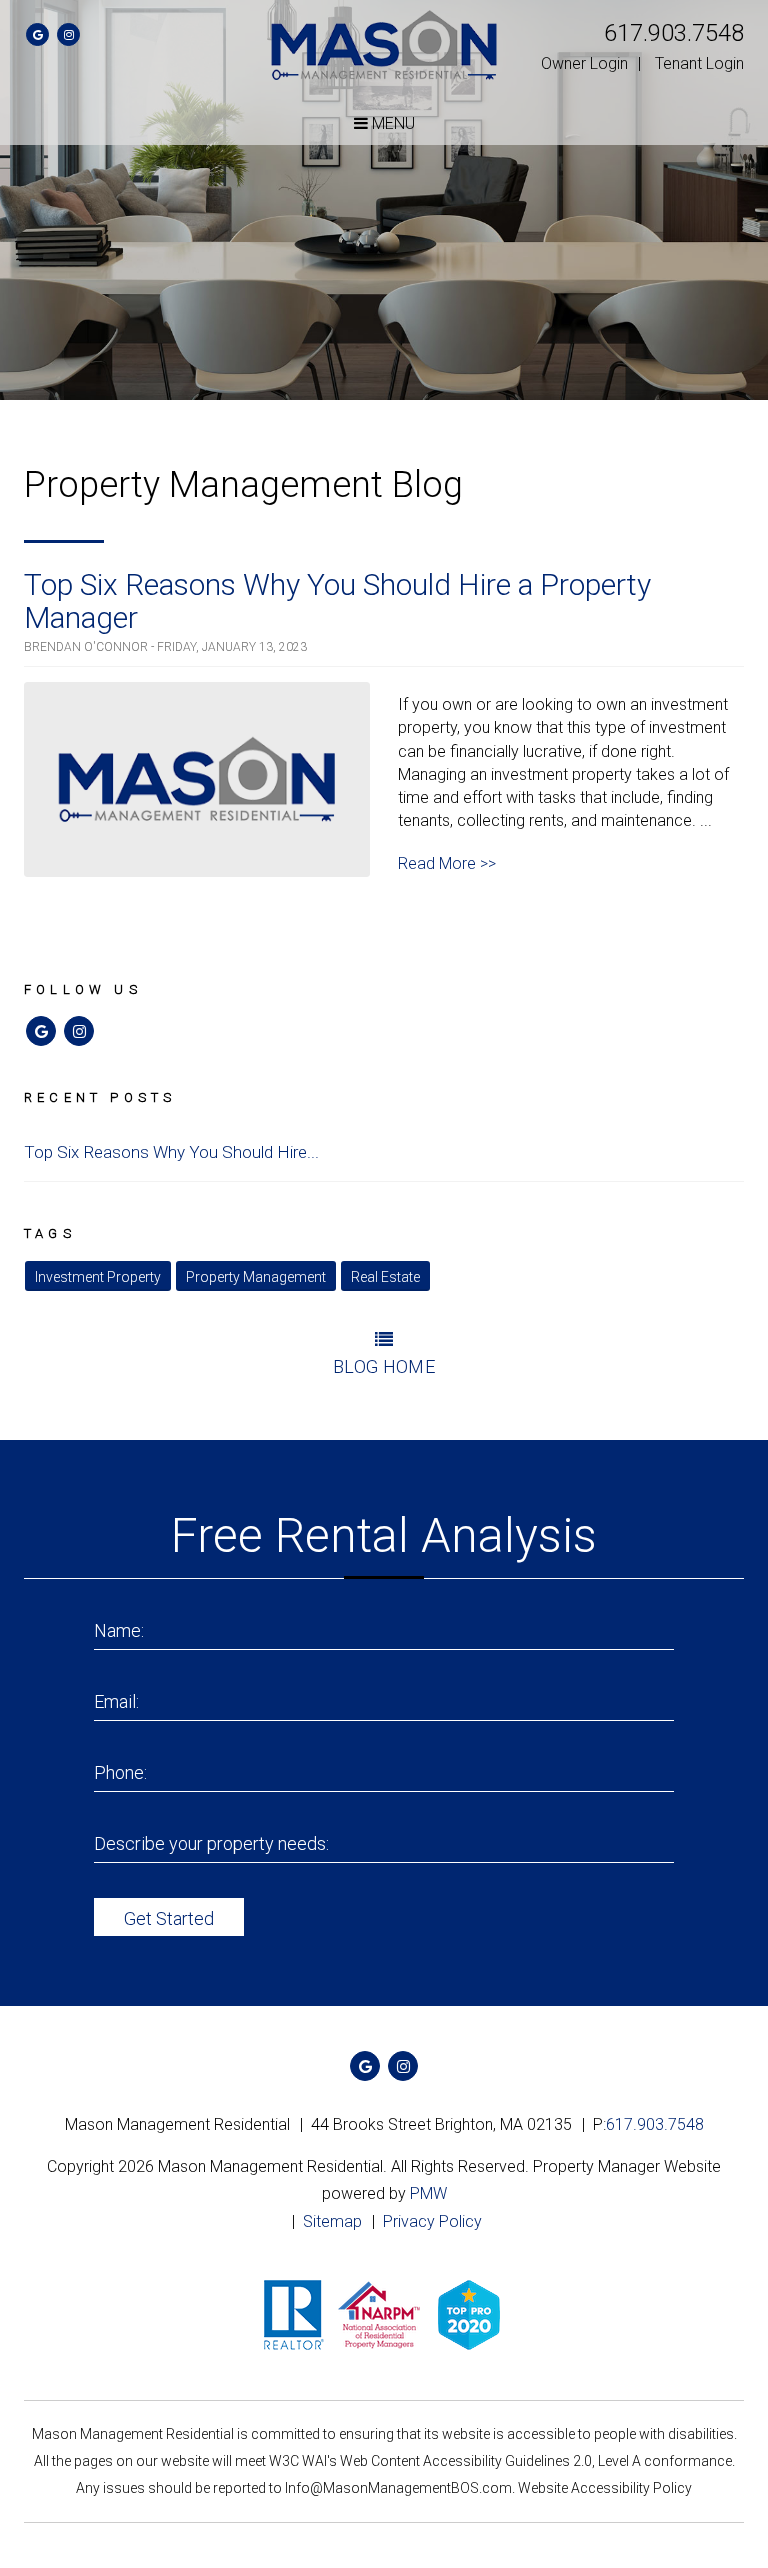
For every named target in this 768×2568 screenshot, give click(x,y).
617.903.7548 (674, 33)
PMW (428, 2193)
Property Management (256, 1277)
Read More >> (447, 863)
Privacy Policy (432, 2221)
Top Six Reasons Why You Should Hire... (171, 1152)
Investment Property (98, 1277)
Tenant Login (699, 63)
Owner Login (584, 63)
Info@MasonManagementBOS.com (398, 2488)
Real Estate (385, 1277)
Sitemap (332, 2221)
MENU (391, 123)
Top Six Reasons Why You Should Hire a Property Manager (337, 601)
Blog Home (384, 1366)
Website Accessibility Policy (605, 2488)
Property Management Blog (243, 485)
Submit (169, 1917)
